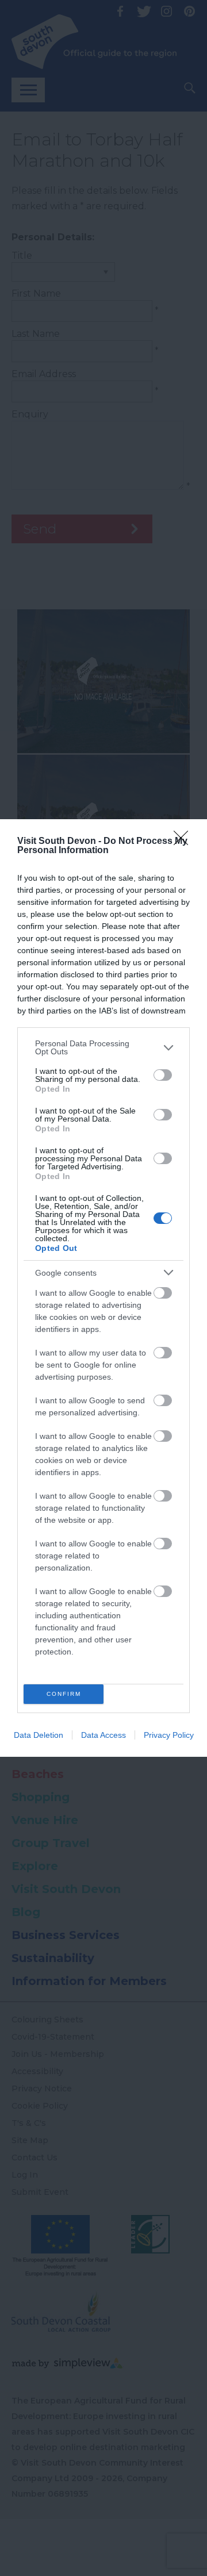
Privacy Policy (169, 1735)
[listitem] (103, 1047)
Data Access (103, 1735)
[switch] (163, 1075)
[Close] (185, 842)
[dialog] (103, 1288)
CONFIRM (64, 1694)
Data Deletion (39, 1735)
